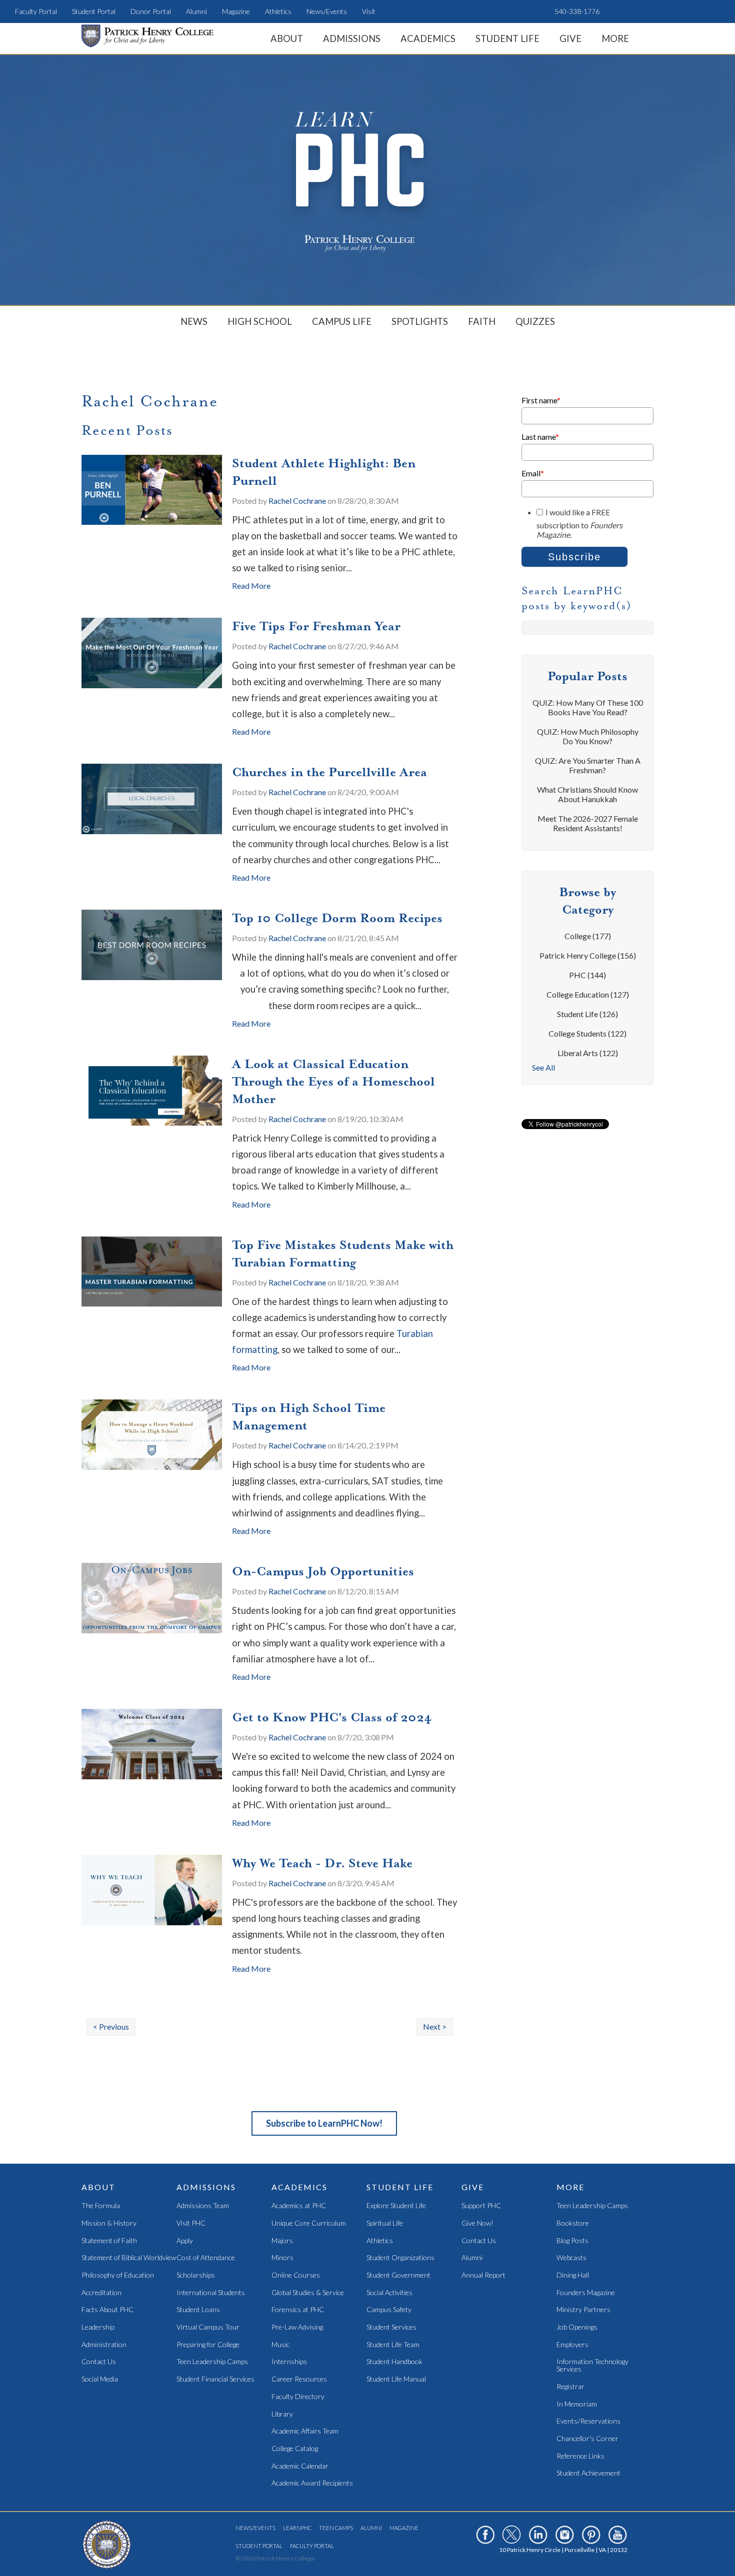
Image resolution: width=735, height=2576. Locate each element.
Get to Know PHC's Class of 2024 (332, 1717)
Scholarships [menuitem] (196, 2275)
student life (587, 1014)
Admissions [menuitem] (352, 38)
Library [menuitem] (282, 2414)
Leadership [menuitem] (98, 2327)
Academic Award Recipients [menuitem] (312, 2483)
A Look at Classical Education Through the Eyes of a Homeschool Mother (333, 1082)
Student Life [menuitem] (507, 38)
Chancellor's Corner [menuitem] (587, 2439)
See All (543, 1067)
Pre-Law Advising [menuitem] (297, 2327)
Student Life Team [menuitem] (393, 2345)
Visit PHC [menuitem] (191, 2223)
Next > (435, 2026)
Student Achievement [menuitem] (588, 2473)
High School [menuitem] (260, 321)
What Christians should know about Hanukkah (587, 794)
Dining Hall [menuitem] (573, 2275)
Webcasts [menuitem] (571, 2258)
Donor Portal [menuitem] (151, 11)
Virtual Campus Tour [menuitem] (208, 2327)
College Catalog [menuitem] (295, 2449)
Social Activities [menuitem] (389, 2293)
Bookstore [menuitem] (573, 2223)
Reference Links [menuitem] (580, 2456)
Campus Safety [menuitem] (389, 2310)
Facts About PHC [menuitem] (107, 2310)
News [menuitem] (194, 321)
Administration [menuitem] (104, 2345)
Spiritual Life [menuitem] (385, 2223)
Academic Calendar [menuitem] (300, 2466)
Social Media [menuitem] (100, 2379)
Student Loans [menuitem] (198, 2310)
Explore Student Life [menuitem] (396, 2206)
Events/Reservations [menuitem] (588, 2421)
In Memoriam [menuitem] (577, 2404)
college (588, 936)
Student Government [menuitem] (398, 2275)
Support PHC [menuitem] (481, 2206)
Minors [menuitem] (282, 2258)
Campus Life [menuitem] (342, 321)
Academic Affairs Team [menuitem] (305, 2431)
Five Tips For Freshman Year (316, 626)
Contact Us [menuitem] (99, 2362)
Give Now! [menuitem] (477, 2223)
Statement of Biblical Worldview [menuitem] (129, 2258)
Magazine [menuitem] (236, 11)
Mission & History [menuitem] (109, 2223)
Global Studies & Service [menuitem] (308, 2293)
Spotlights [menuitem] (420, 321)
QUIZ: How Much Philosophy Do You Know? (588, 736)
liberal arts (588, 1053)
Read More (251, 586)
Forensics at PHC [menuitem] (298, 2310)
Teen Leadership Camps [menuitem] (212, 2362)
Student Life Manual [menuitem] (396, 2379)
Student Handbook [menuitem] (394, 2362)
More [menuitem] (615, 38)
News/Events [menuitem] (327, 11)
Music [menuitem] (280, 2345)
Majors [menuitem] (282, 2241)
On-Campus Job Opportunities (323, 1571)
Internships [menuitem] (289, 2362)
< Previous (111, 2026)
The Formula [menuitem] (101, 2206)
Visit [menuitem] (369, 11)
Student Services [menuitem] (391, 2327)
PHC (587, 975)
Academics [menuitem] (428, 38)
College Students (587, 1033)
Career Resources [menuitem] (299, 2379)
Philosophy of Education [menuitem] (118, 2275)
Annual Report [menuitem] (483, 2275)
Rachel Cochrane (297, 501)
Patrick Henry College (588, 955)
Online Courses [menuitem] (296, 2275)
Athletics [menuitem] (278, 11)
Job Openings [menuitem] (577, 2327)
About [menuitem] (287, 38)
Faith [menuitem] (482, 321)
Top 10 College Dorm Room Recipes (337, 918)
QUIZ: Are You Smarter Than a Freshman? (588, 765)
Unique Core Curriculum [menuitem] (309, 2223)
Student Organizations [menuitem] (400, 2258)
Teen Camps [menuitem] (336, 2528)
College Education (588, 994)
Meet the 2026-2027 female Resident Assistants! (588, 823)
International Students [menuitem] (211, 2293)
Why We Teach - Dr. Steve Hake (322, 1863)
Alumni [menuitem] (196, 11)
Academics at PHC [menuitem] (299, 2206)
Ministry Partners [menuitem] (583, 2310)
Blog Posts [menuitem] (572, 2241)
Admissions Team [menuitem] (203, 2206)
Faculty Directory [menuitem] (298, 2397)
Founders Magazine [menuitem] (586, 2293)
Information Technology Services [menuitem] (592, 2365)
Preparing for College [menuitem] (208, 2345)
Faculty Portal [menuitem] (36, 11)
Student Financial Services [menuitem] (215, 2379)
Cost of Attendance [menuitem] (206, 2258)
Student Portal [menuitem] (94, 11)
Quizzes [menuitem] (535, 321)
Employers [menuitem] (572, 2345)
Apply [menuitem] (185, 2241)
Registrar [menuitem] (570, 2387)
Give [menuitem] (570, 38)
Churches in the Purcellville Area (329, 772)
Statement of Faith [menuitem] (109, 2241)
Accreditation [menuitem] (101, 2293)
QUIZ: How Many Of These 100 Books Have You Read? (588, 707)
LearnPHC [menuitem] (297, 2528)
